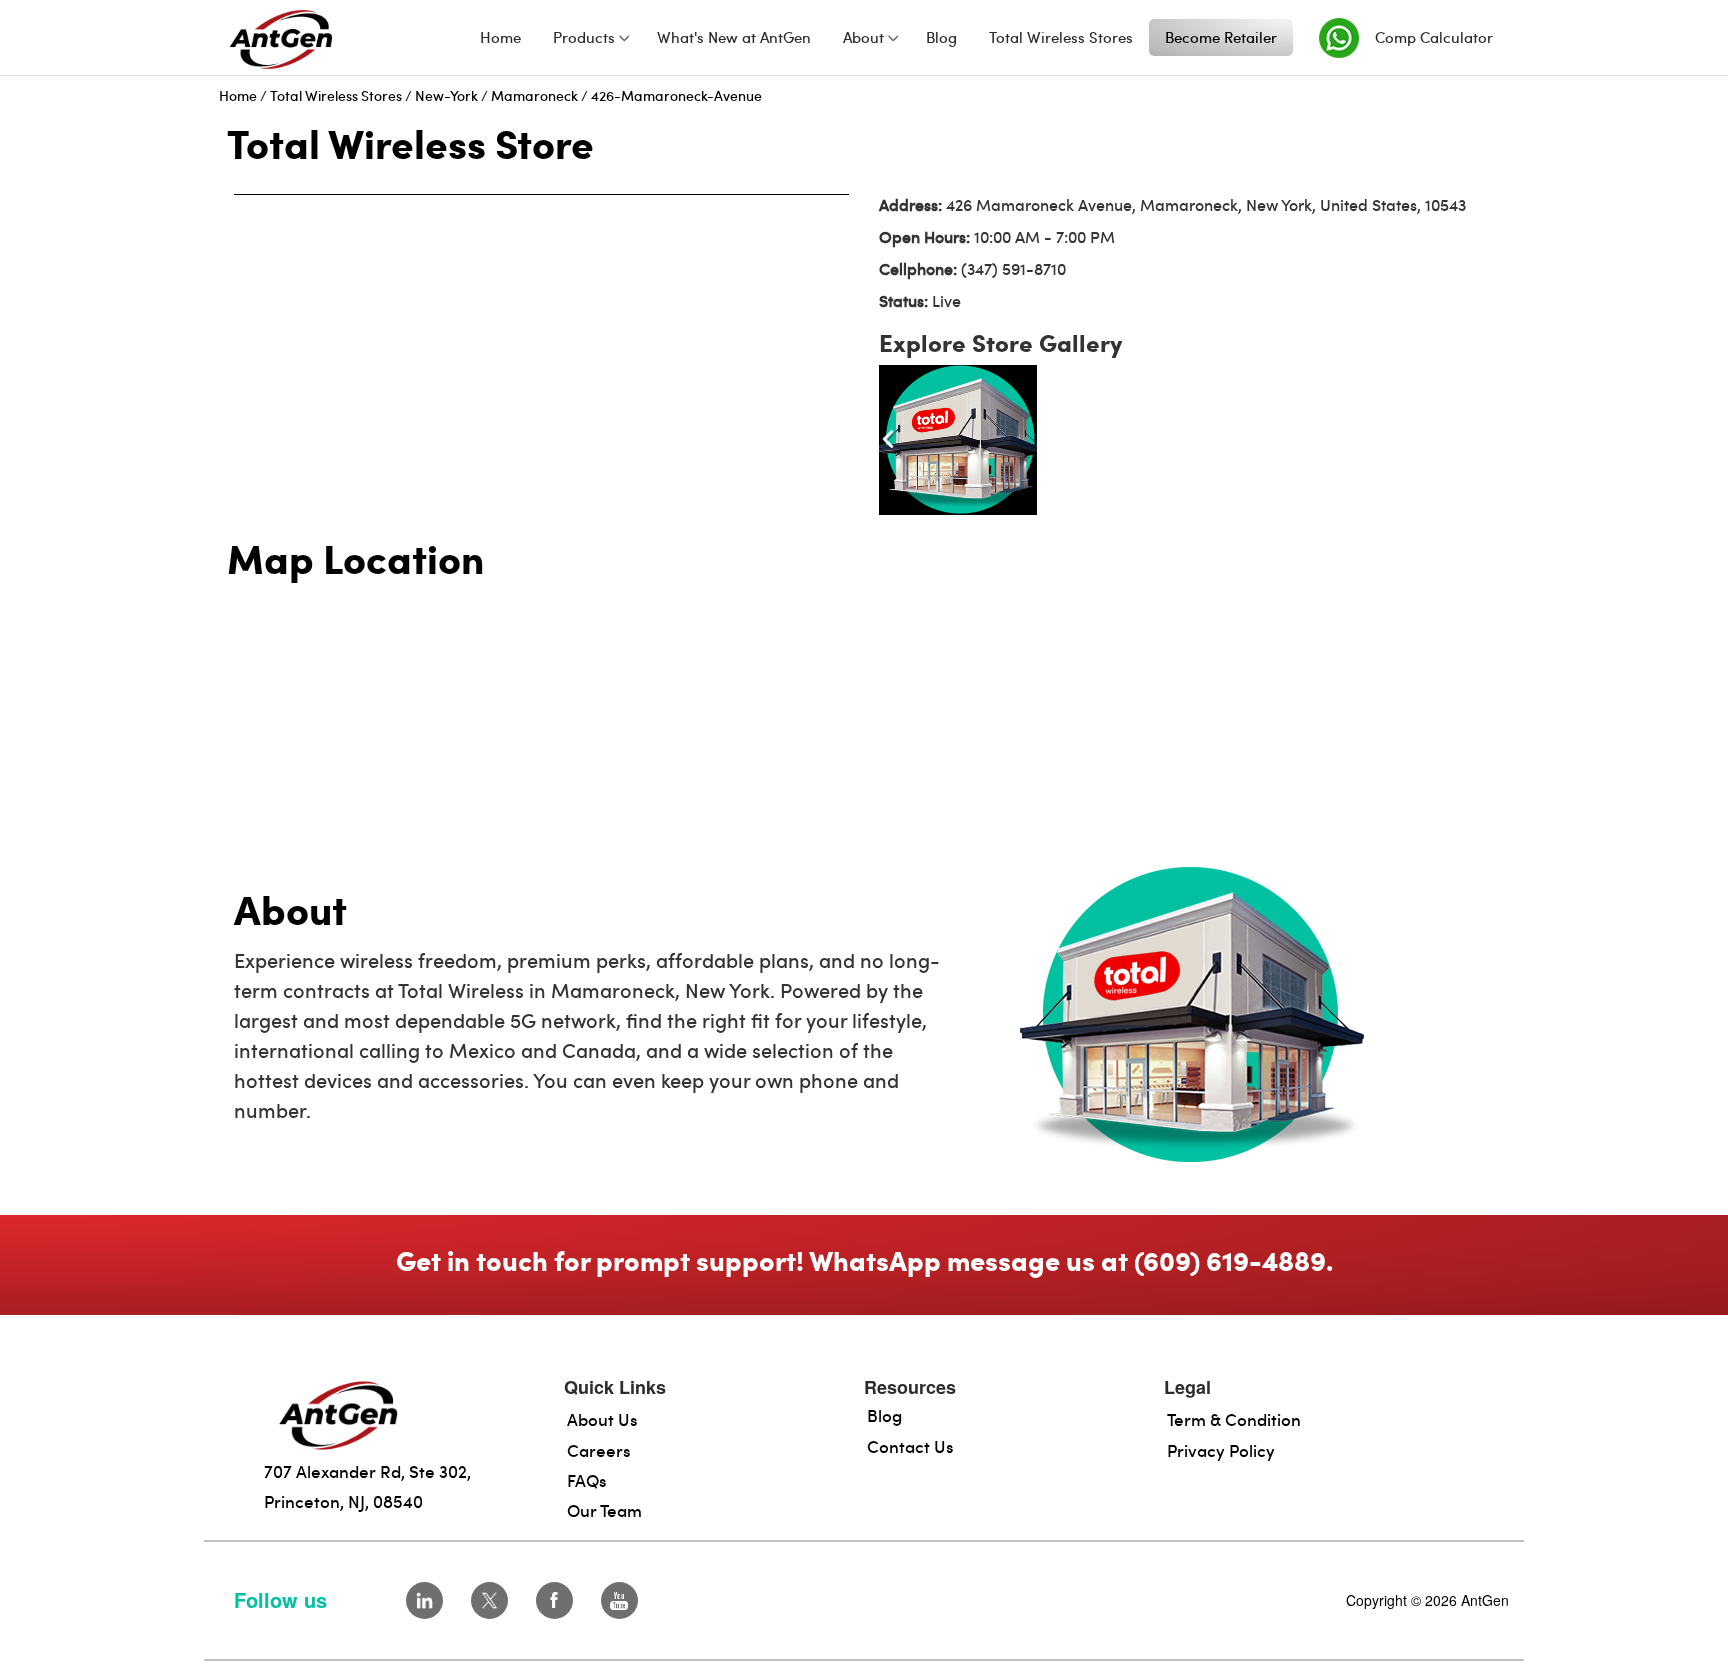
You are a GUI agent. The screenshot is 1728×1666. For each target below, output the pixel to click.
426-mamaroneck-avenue (676, 95)
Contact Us (910, 1446)
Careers (599, 1450)
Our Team (604, 1510)
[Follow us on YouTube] (619, 1600)
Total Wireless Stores (336, 95)
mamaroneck (534, 95)
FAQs (587, 1480)
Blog (884, 1415)
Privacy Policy (1221, 1450)
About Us (602, 1419)
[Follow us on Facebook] (554, 1600)
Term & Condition (1234, 1419)
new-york (446, 95)
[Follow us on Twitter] (489, 1600)
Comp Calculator (1434, 37)
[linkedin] (424, 1600)
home (238, 95)
